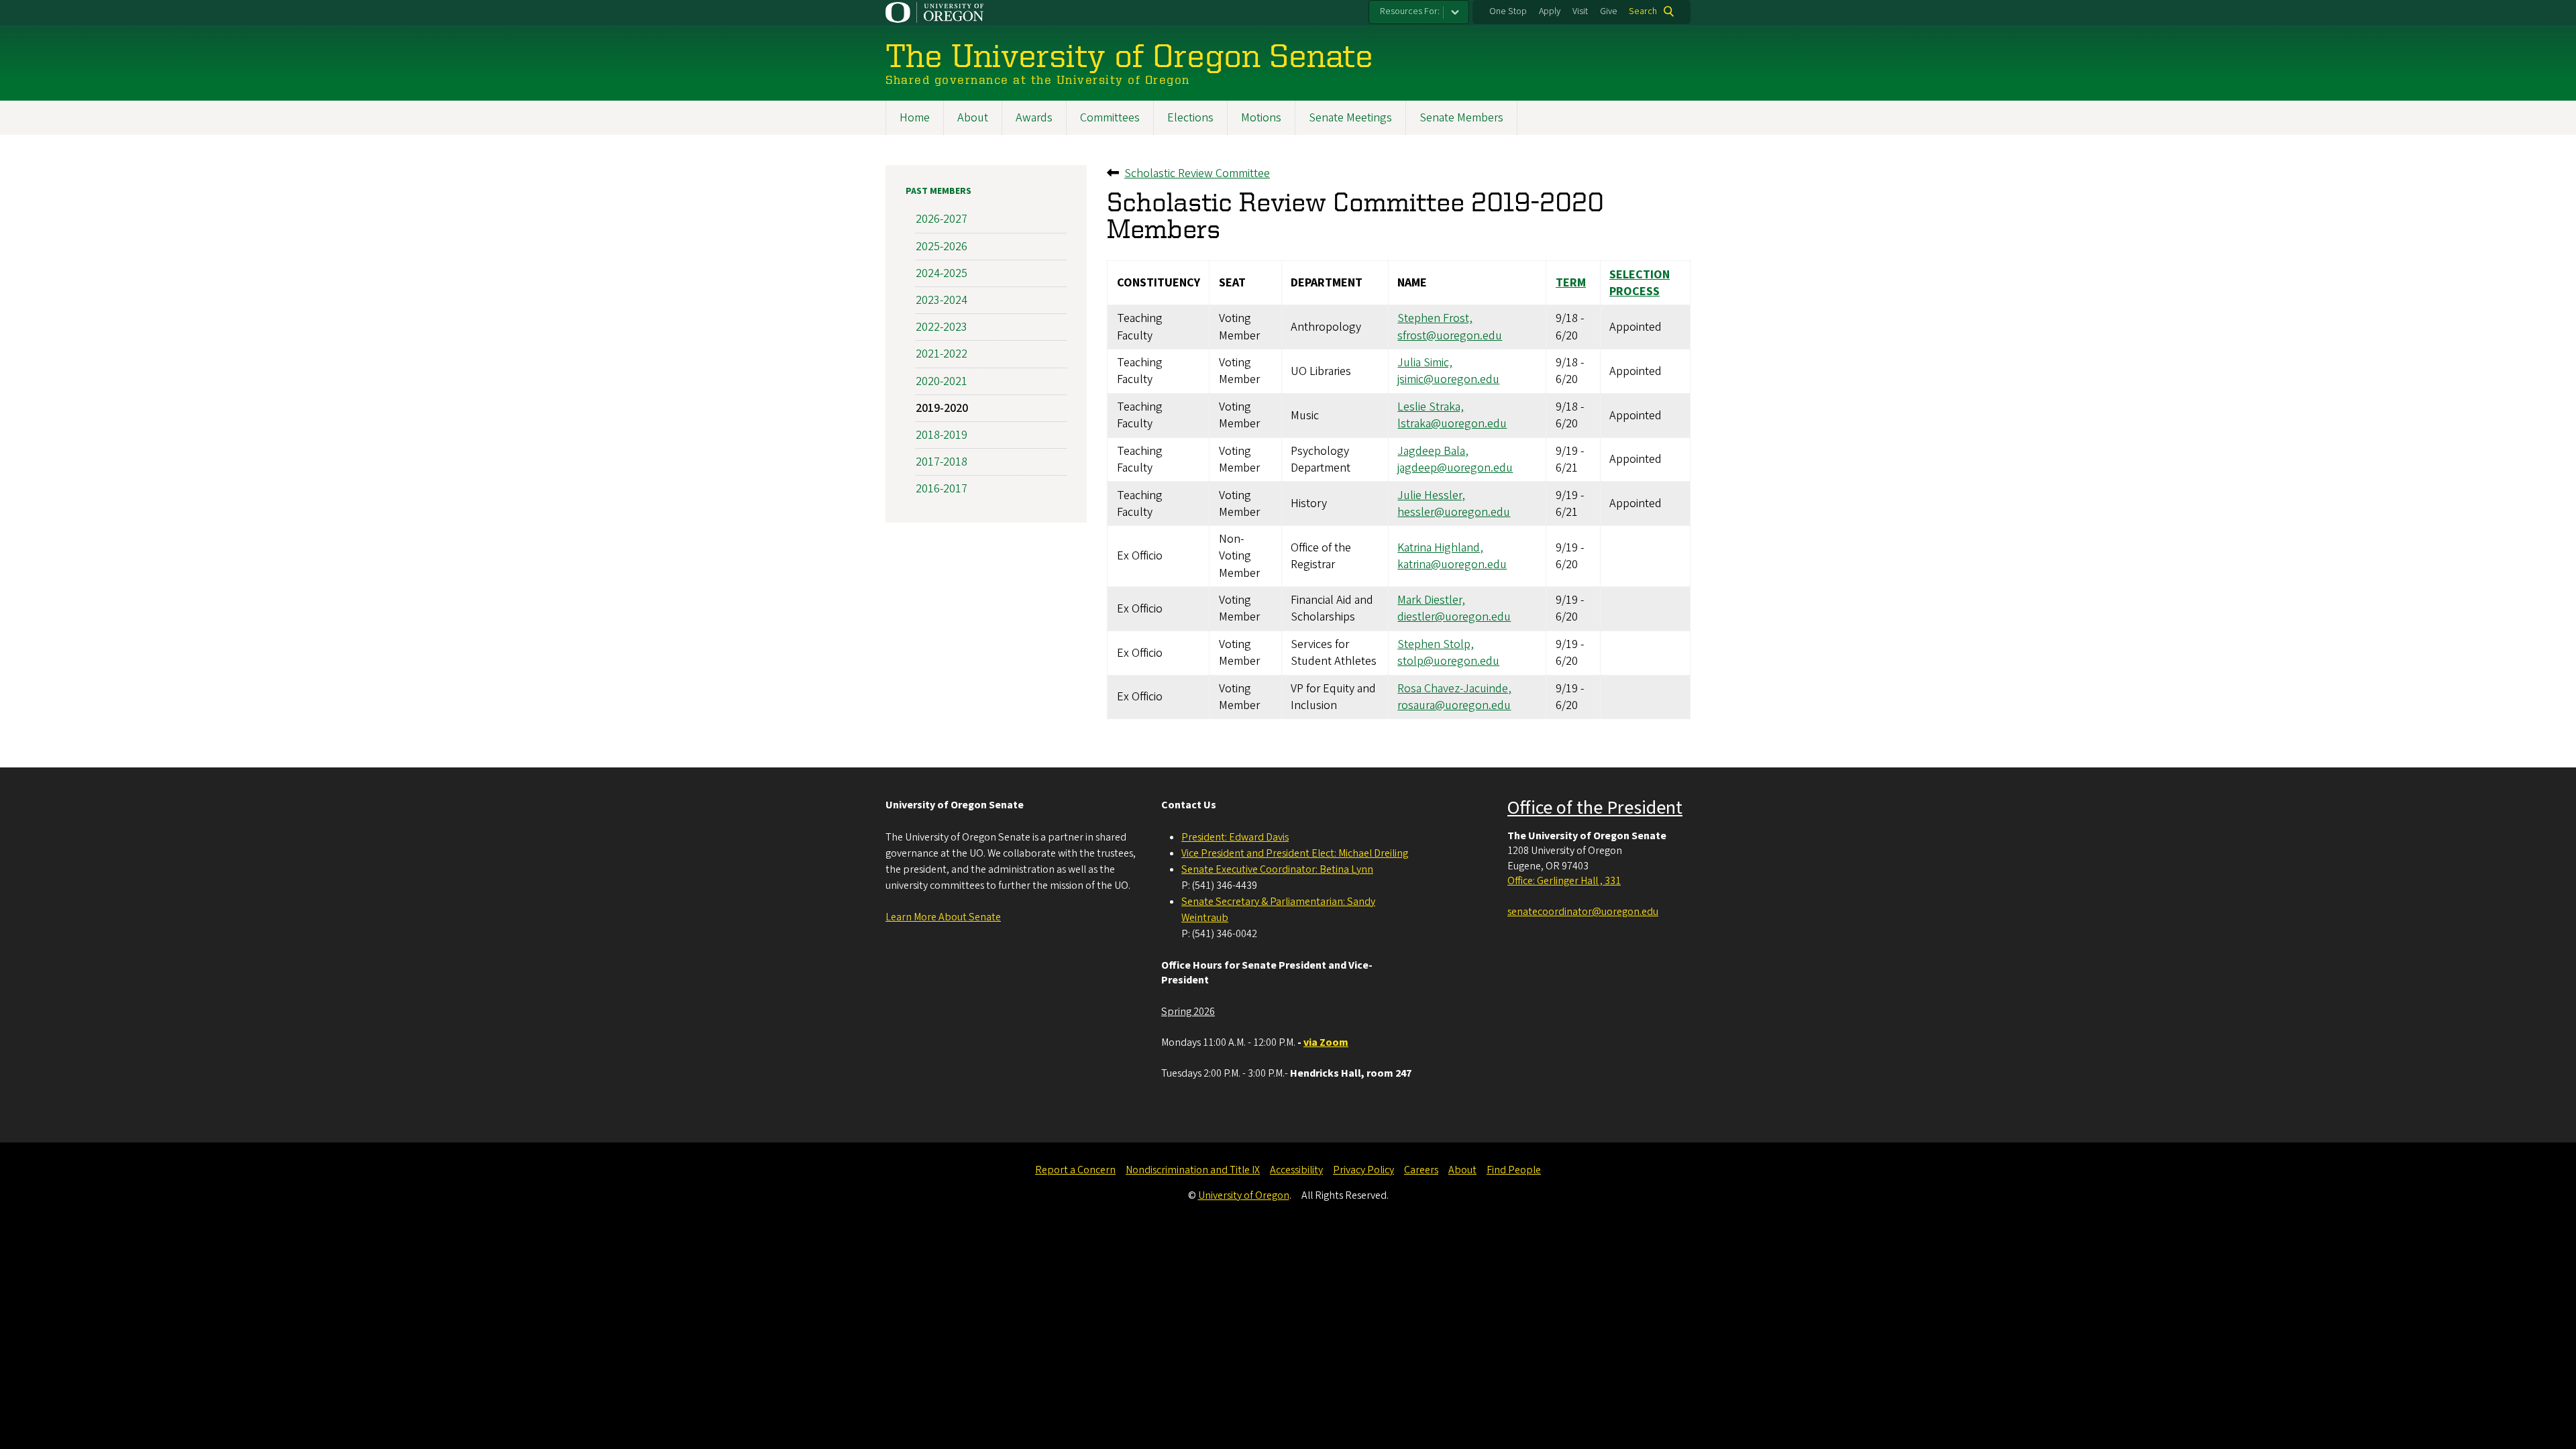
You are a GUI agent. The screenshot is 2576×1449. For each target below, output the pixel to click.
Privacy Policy (1363, 1170)
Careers (1421, 1170)
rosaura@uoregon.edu (1454, 705)
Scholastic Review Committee (1197, 173)
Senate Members (1461, 118)
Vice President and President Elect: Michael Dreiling (1295, 853)
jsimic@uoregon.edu (1448, 379)
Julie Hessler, (1431, 495)
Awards (1034, 118)
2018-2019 (942, 435)
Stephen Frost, (1435, 318)
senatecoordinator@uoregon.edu (1583, 912)
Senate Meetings (1350, 118)
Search (1643, 11)
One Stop (1508, 11)
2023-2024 (942, 300)
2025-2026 (942, 247)
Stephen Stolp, (1436, 644)
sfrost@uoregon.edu (1450, 336)
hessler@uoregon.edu (1454, 512)
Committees (1110, 118)
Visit (1580, 11)
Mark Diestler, (1431, 600)
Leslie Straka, (1431, 407)
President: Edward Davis (1235, 837)
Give (1609, 11)
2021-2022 (942, 354)
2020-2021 (942, 381)
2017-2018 (942, 462)
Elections (1190, 118)
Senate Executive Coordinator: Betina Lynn (1277, 869)
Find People (1514, 1170)
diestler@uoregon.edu (1454, 617)
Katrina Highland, (1440, 548)
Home (915, 118)
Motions (1261, 118)
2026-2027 (942, 219)
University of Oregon (1244, 1195)
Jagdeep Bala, (1433, 451)
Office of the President (1595, 808)
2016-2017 (942, 489)
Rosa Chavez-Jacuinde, (1454, 689)
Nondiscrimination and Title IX (1193, 1170)
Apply (1550, 11)
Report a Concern (1075, 1170)
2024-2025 (942, 273)
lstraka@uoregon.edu (1452, 424)
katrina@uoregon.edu (1452, 565)
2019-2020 (942, 408)
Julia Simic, (1425, 363)
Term (1571, 283)
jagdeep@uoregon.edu (1455, 468)
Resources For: (1410, 11)
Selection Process (1640, 283)
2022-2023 (942, 327)
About (973, 118)
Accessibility (1296, 1170)
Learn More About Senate (943, 917)
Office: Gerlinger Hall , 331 (1564, 881)
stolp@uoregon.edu (1448, 661)
